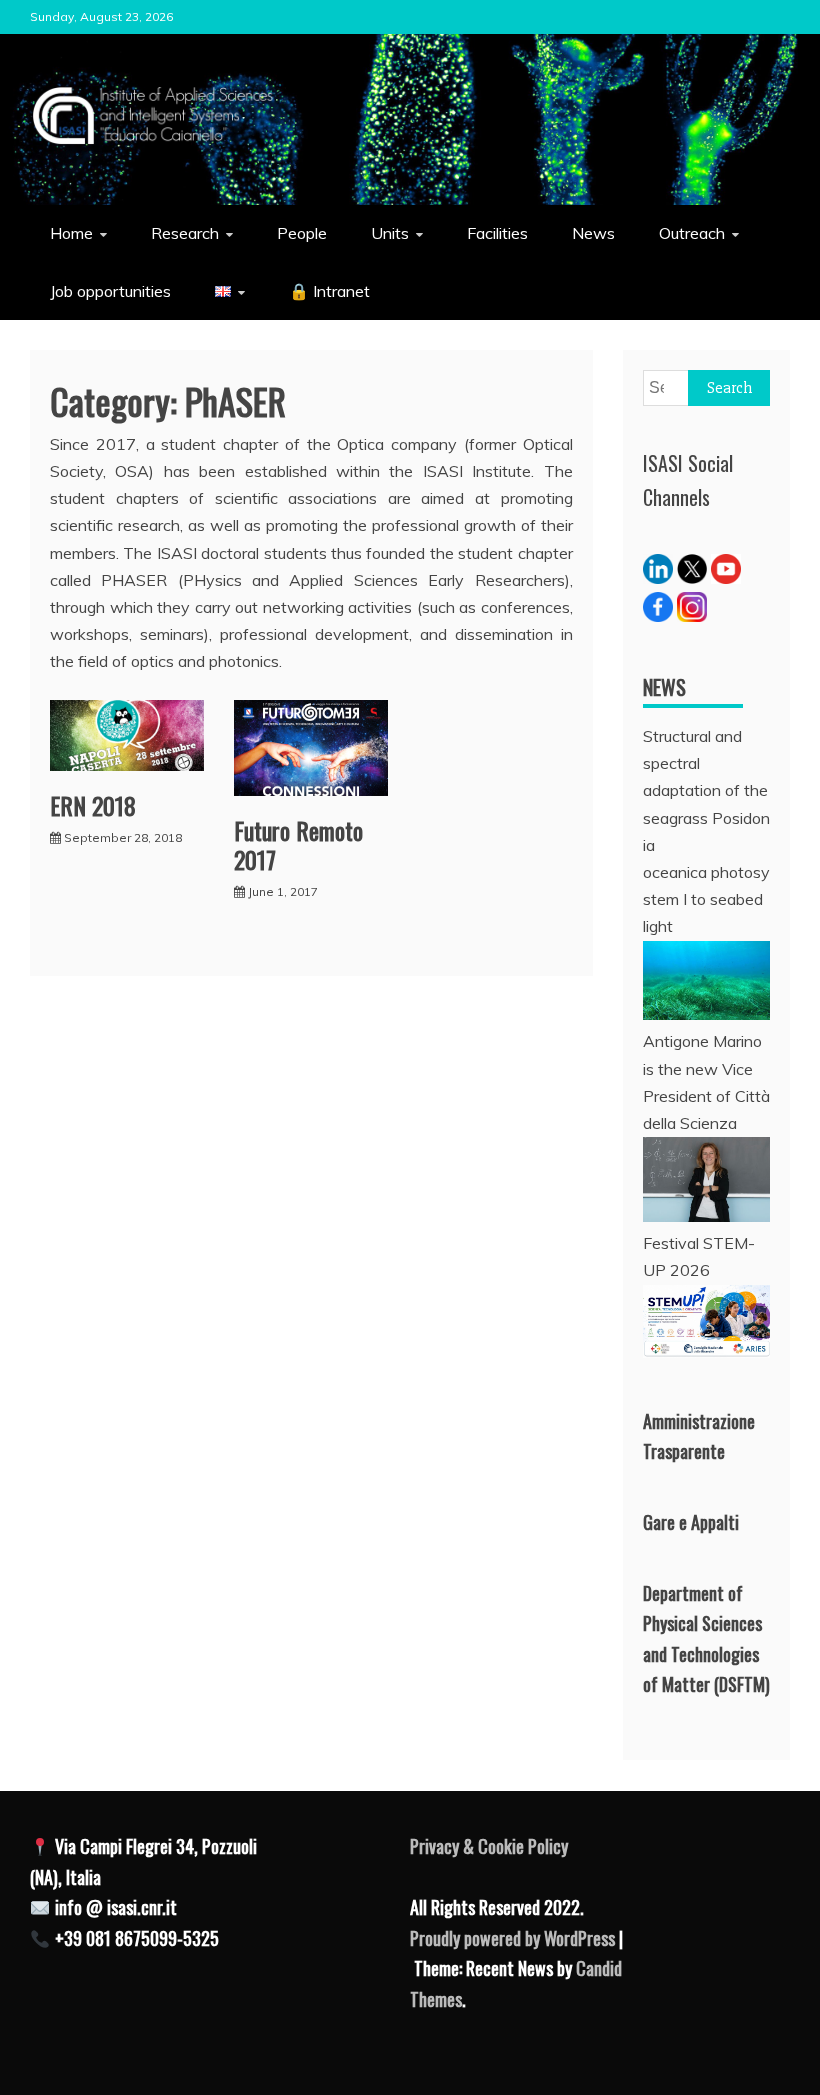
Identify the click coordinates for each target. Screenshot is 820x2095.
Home (71, 233)
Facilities (497, 233)
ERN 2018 (93, 805)
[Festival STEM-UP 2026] (706, 1352)
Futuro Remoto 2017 (298, 844)
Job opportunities (110, 291)
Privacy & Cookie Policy (489, 1846)
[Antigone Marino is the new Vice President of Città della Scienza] (706, 1216)
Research (185, 233)
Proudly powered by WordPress (514, 1938)
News (593, 233)
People (302, 233)
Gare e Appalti (691, 1522)
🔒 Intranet (329, 291)
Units (390, 233)
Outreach (692, 233)
